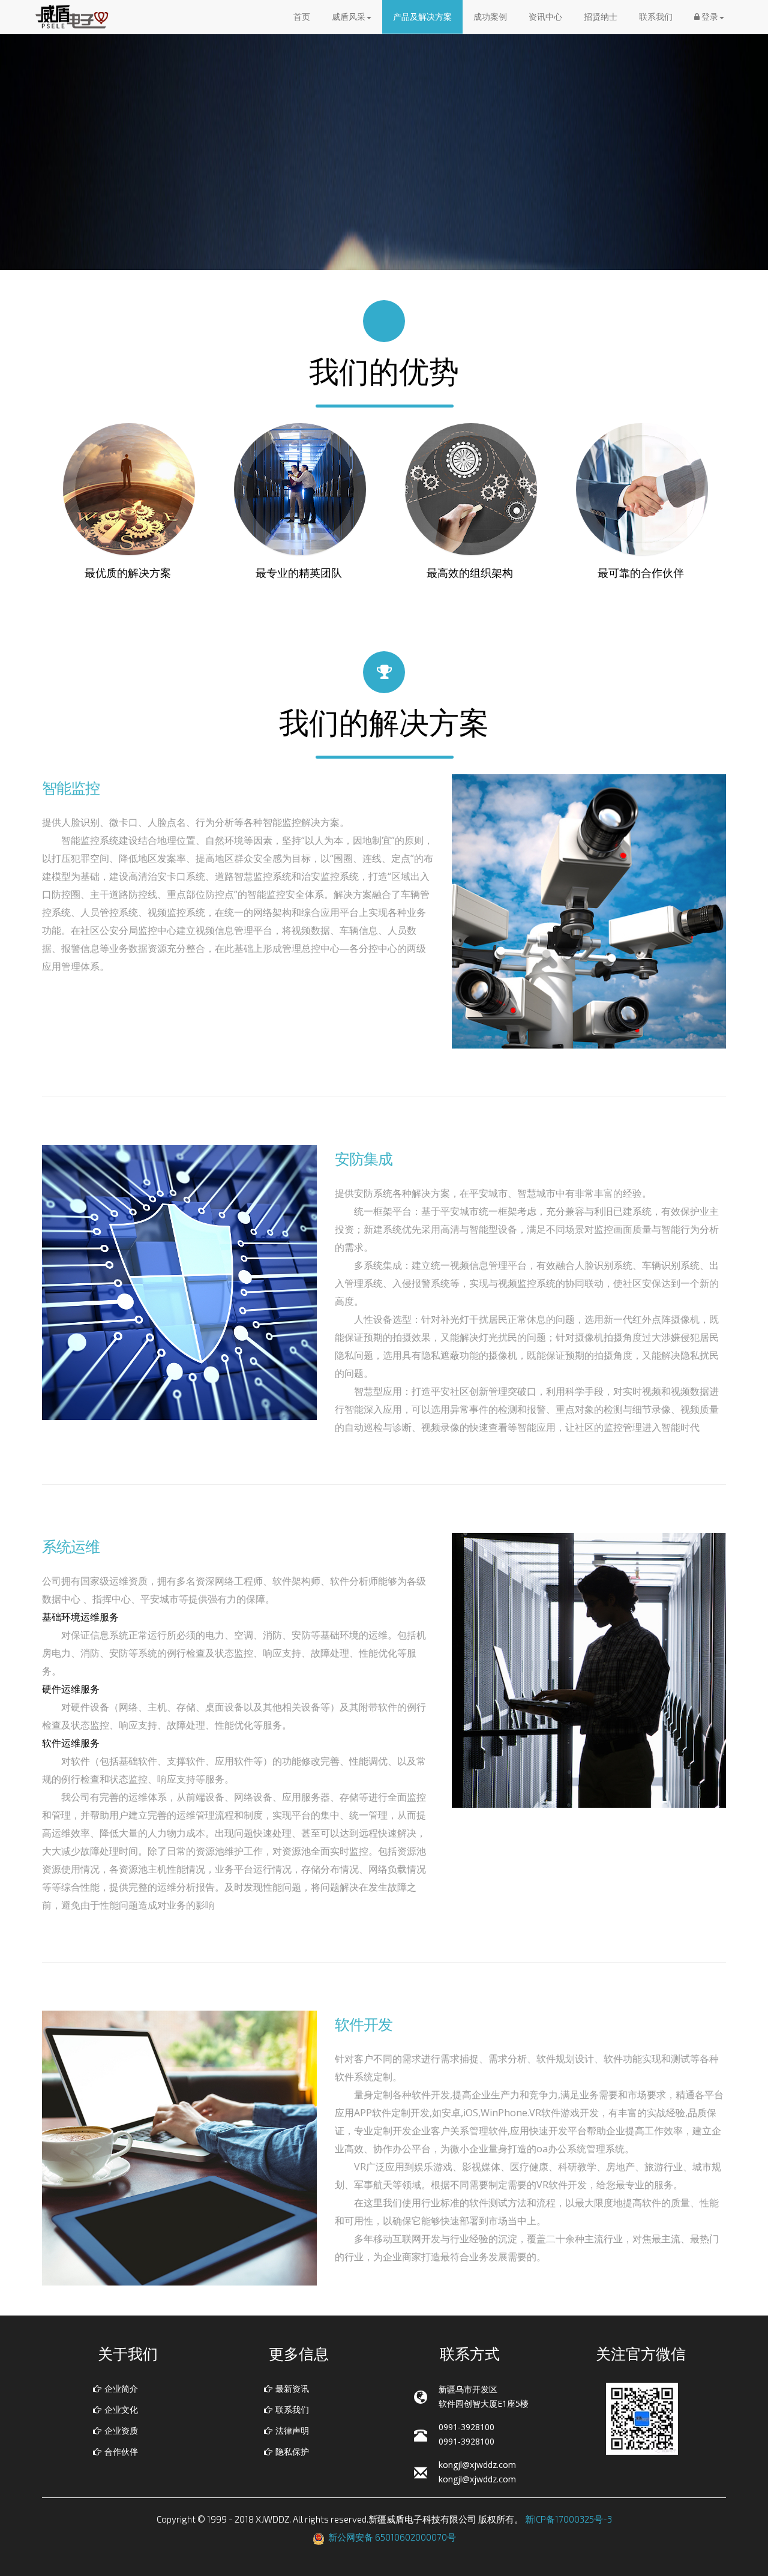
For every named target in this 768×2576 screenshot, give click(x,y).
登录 (709, 17)
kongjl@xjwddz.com (477, 2465)
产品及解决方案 (422, 17)
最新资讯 (292, 2388)
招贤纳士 (601, 17)
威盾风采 (349, 17)
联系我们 (656, 17)
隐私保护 (292, 2451)
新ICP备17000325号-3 (568, 2519)
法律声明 (292, 2430)
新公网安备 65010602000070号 (392, 2537)
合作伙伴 (121, 2451)
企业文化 (121, 2409)
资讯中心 (545, 17)
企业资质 (121, 2430)
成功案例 (490, 17)
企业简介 (121, 2388)
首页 (302, 17)
